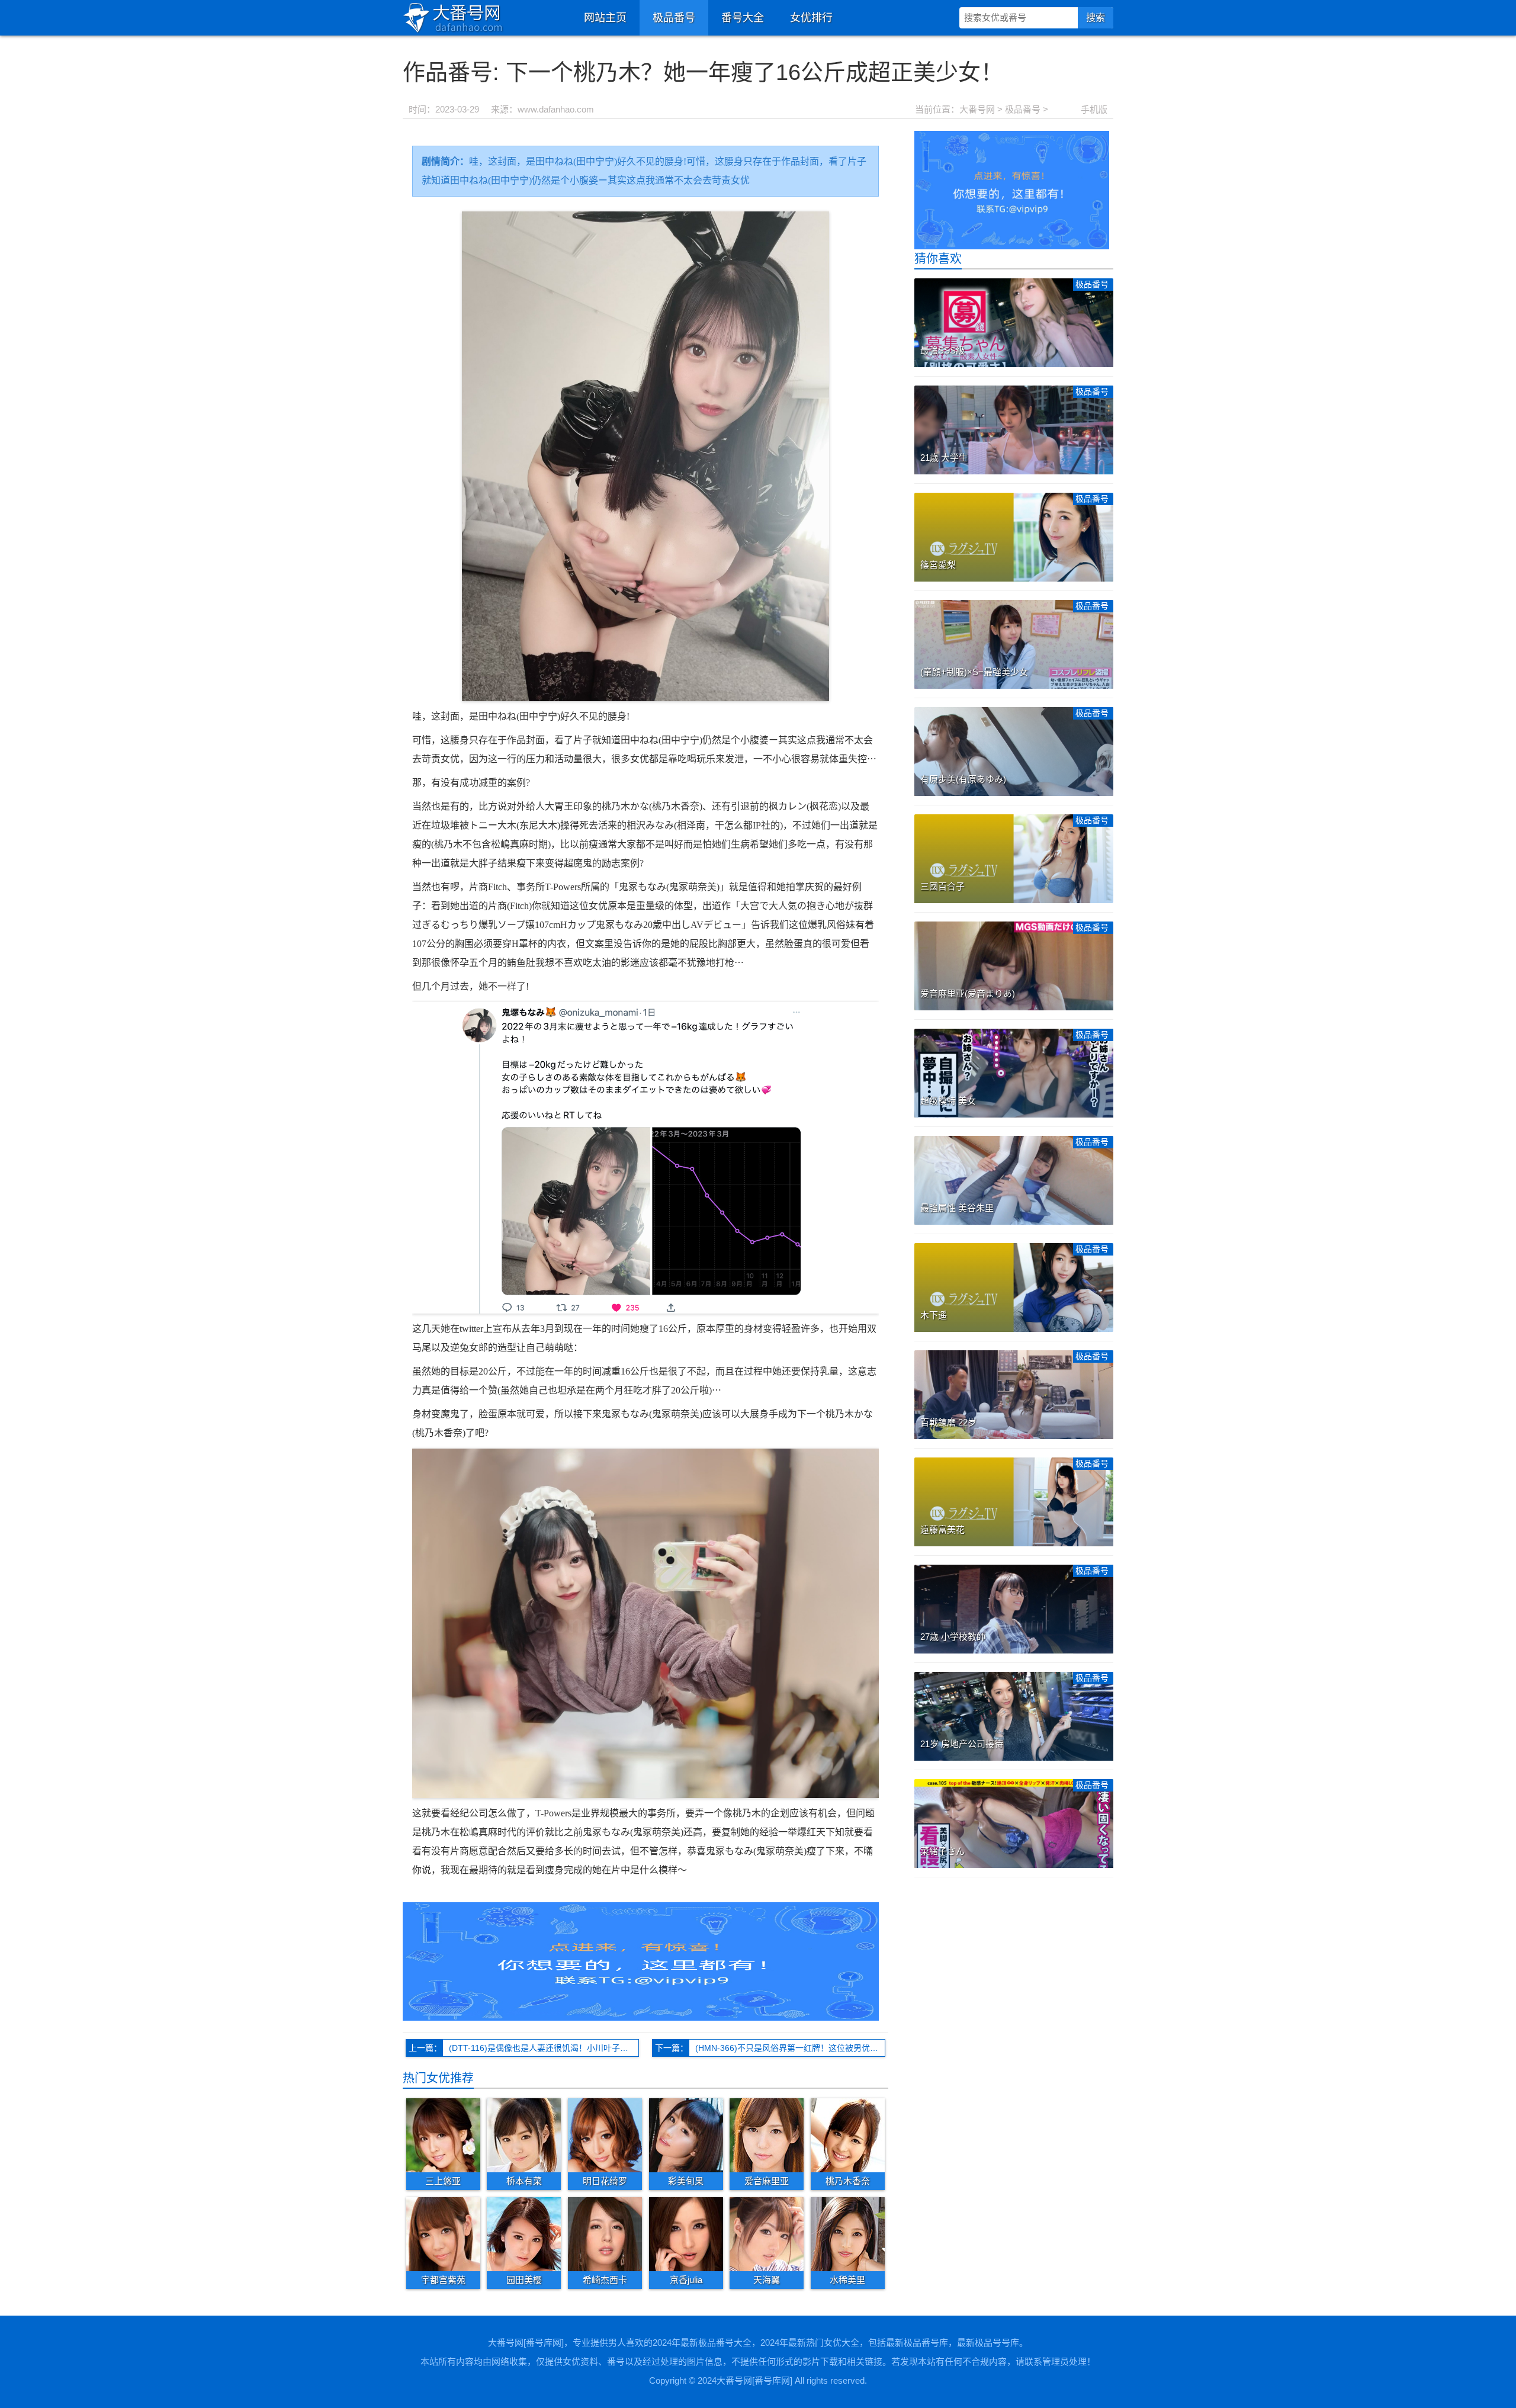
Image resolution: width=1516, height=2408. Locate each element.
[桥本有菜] (524, 2135)
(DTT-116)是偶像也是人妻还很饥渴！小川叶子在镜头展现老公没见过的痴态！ (544, 2048)
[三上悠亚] (443, 2135)
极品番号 (674, 18)
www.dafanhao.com (556, 109)
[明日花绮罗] (605, 2135)
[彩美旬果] (686, 2135)
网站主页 (605, 18)
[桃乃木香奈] (848, 2135)
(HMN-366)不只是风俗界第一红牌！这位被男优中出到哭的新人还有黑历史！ (790, 2048)
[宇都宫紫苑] (443, 2233)
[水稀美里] (848, 2233)
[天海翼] (767, 2233)
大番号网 (977, 109)
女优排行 (811, 18)
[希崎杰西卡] (605, 2233)
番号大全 (743, 18)
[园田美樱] (524, 2233)
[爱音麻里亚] (767, 2135)
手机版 (1094, 109)
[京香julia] (686, 2233)
